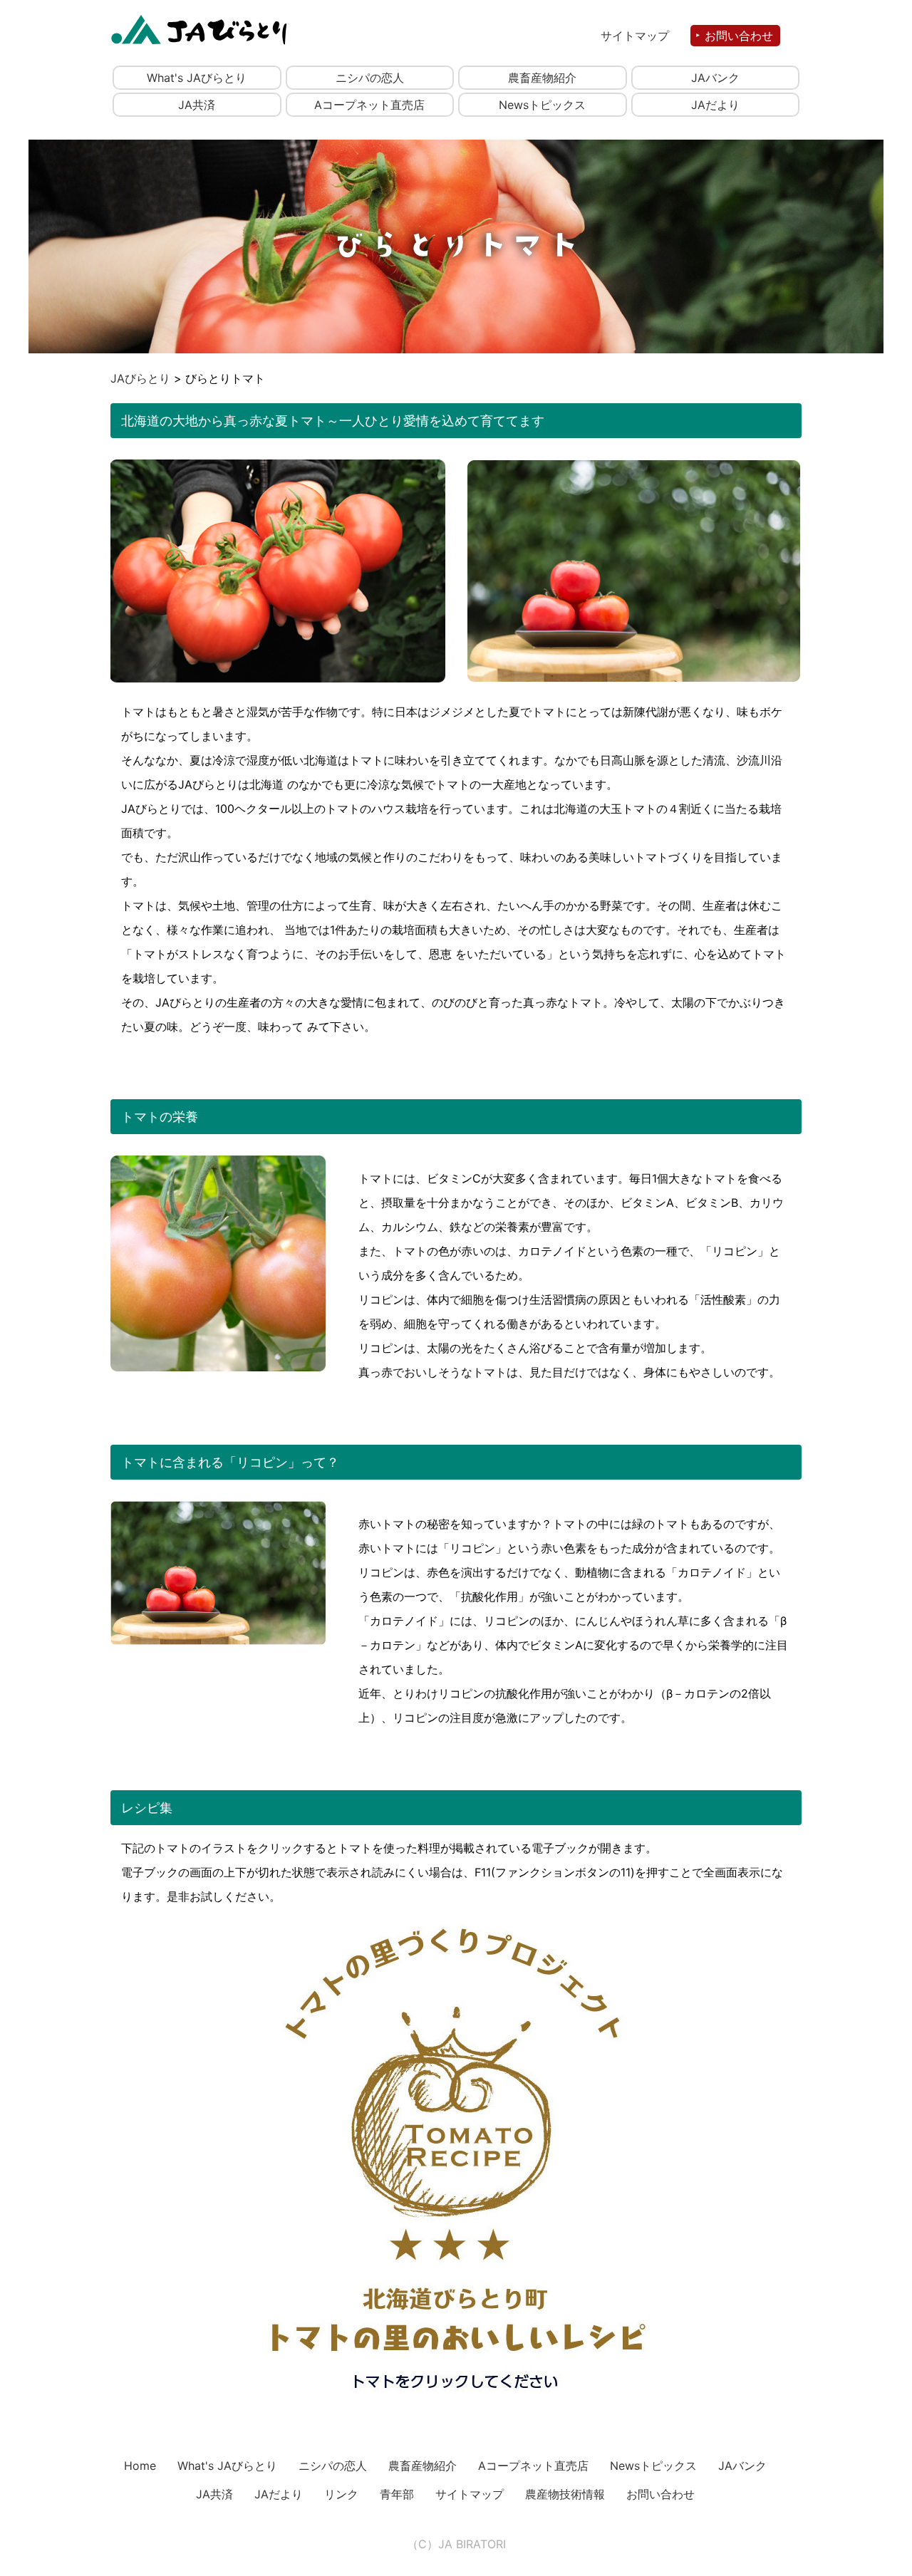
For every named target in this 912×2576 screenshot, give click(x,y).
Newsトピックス (542, 105)
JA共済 (197, 105)
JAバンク (715, 78)
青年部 (397, 2494)
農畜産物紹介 (542, 78)
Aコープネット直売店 (369, 105)
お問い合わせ (739, 36)
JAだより (715, 105)
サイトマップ (635, 36)
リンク (341, 2494)
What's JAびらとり (197, 78)
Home (140, 2466)
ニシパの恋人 (370, 78)
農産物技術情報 (565, 2494)
